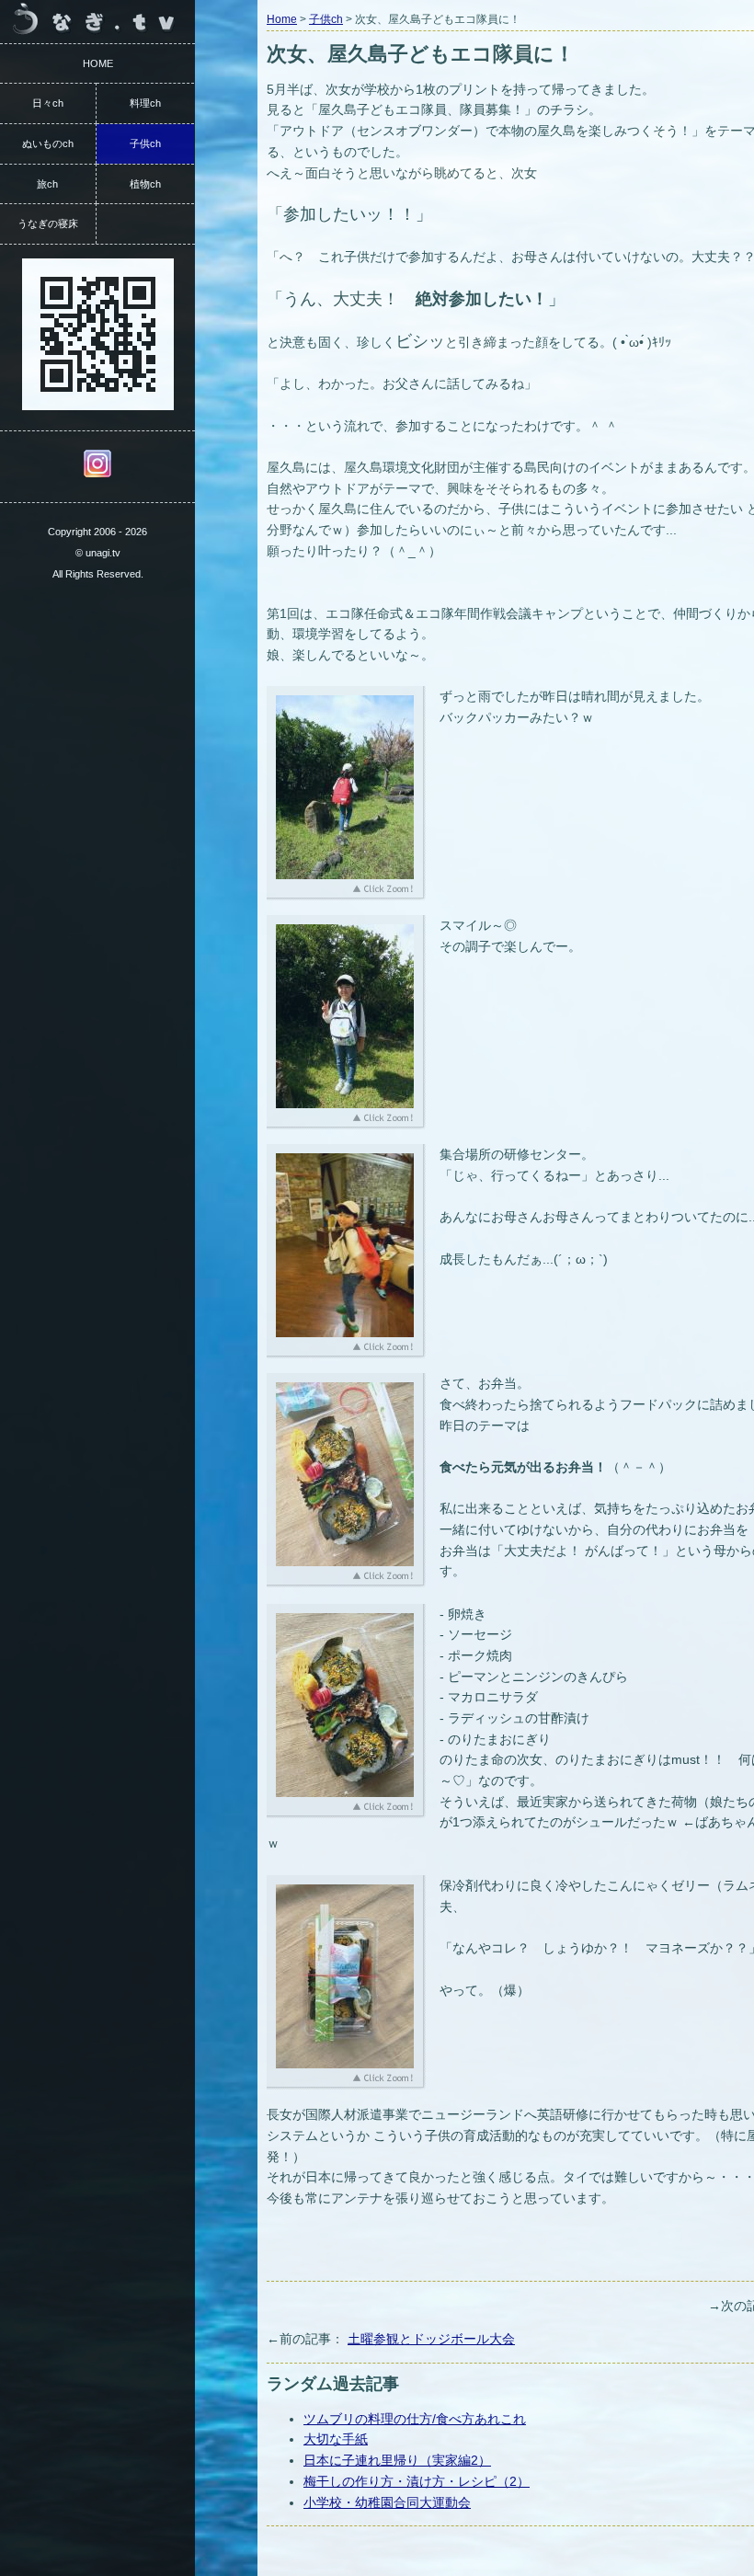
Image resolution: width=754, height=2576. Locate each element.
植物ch (145, 184)
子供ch (326, 19)
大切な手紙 (336, 2439)
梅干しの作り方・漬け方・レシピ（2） (417, 2481)
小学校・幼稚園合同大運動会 (387, 2502)
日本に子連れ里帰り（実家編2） (397, 2460)
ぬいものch (48, 143)
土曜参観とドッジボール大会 (431, 2339)
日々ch (48, 103)
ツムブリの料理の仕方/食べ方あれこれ (415, 2419)
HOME (98, 63)
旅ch (47, 184)
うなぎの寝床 (48, 223)
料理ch (145, 103)
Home (282, 19)
